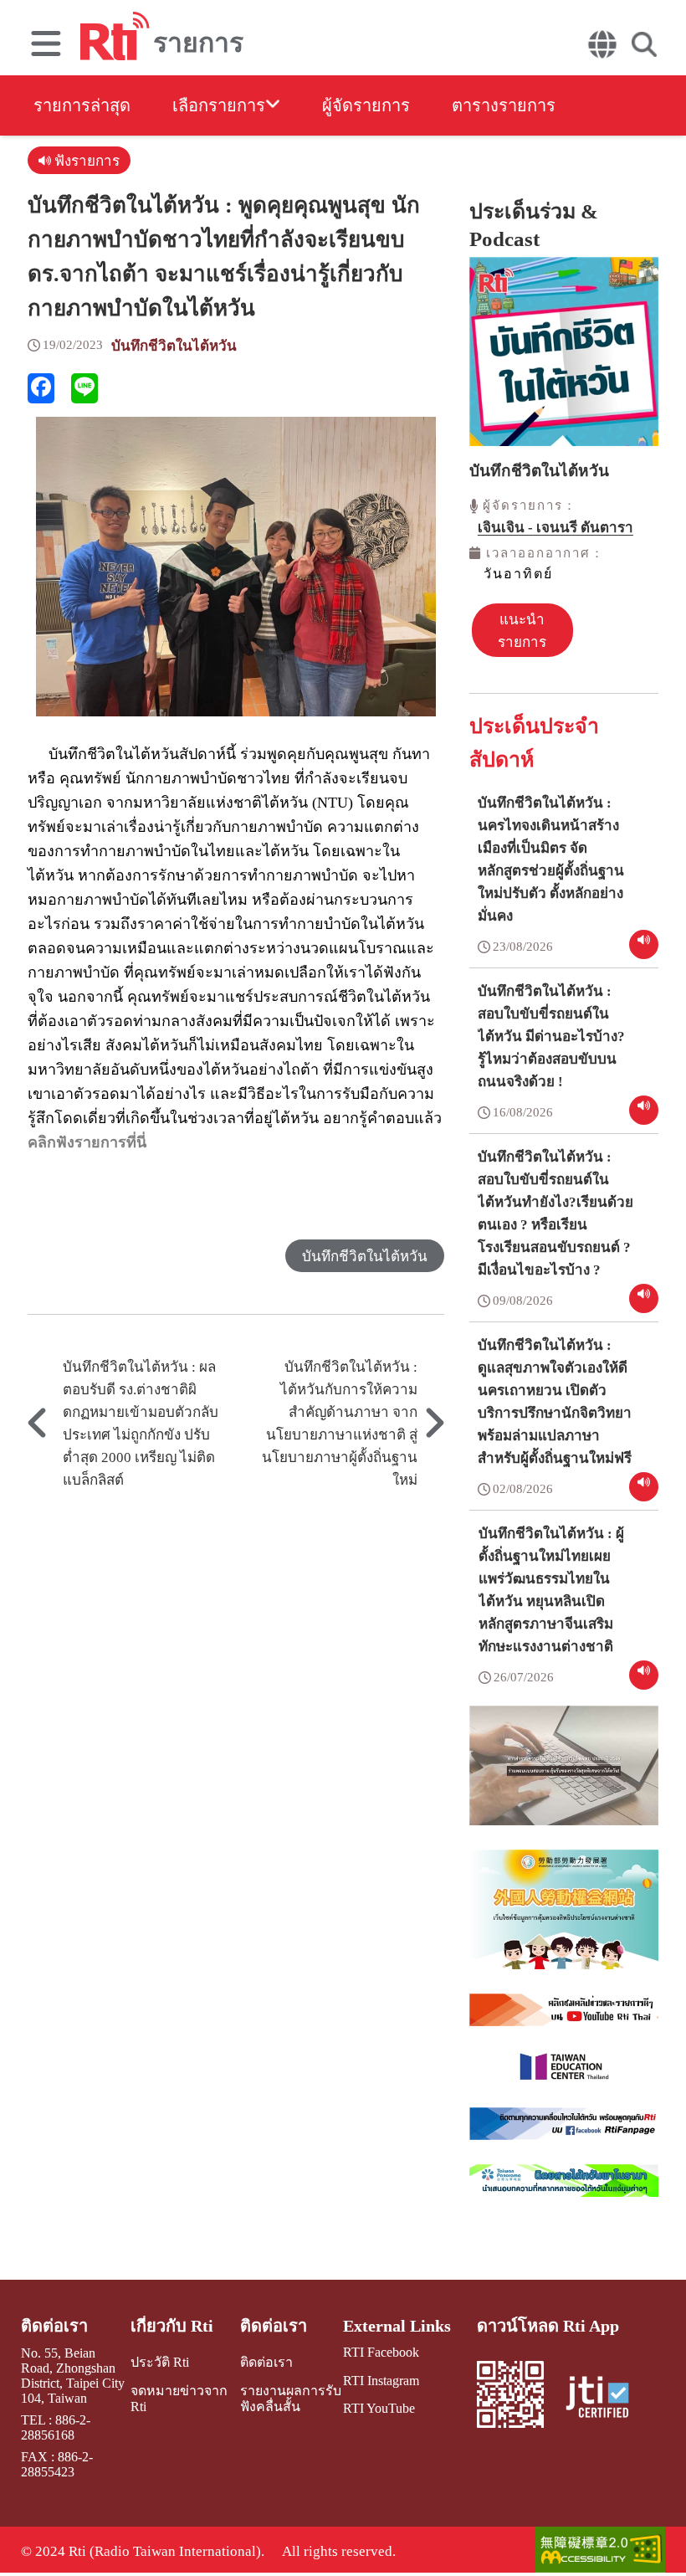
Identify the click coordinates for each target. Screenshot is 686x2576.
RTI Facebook (381, 2352)
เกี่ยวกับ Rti (172, 2326)
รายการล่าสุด (82, 105)
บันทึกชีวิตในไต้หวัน (174, 346)
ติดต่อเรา (54, 2326)
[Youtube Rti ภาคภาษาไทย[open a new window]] (564, 2022)
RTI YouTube (379, 2408)
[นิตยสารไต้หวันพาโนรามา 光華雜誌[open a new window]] (564, 2193)
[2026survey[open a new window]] (564, 1778)
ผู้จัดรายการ (366, 105)
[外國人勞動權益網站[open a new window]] (564, 1922)
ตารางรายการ (504, 105)
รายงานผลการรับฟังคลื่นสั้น (291, 2399)
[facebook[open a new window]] (41, 388)
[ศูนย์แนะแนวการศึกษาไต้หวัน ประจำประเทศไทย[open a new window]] (564, 2079)
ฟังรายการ (85, 161)
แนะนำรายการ (522, 631)
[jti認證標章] (607, 2399)
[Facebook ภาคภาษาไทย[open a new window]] (564, 2136)
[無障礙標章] (600, 2551)
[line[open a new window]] (84, 388)
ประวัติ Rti (160, 2362)
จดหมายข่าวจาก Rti (179, 2399)
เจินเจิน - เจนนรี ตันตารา (555, 528)
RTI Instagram (381, 2381)
